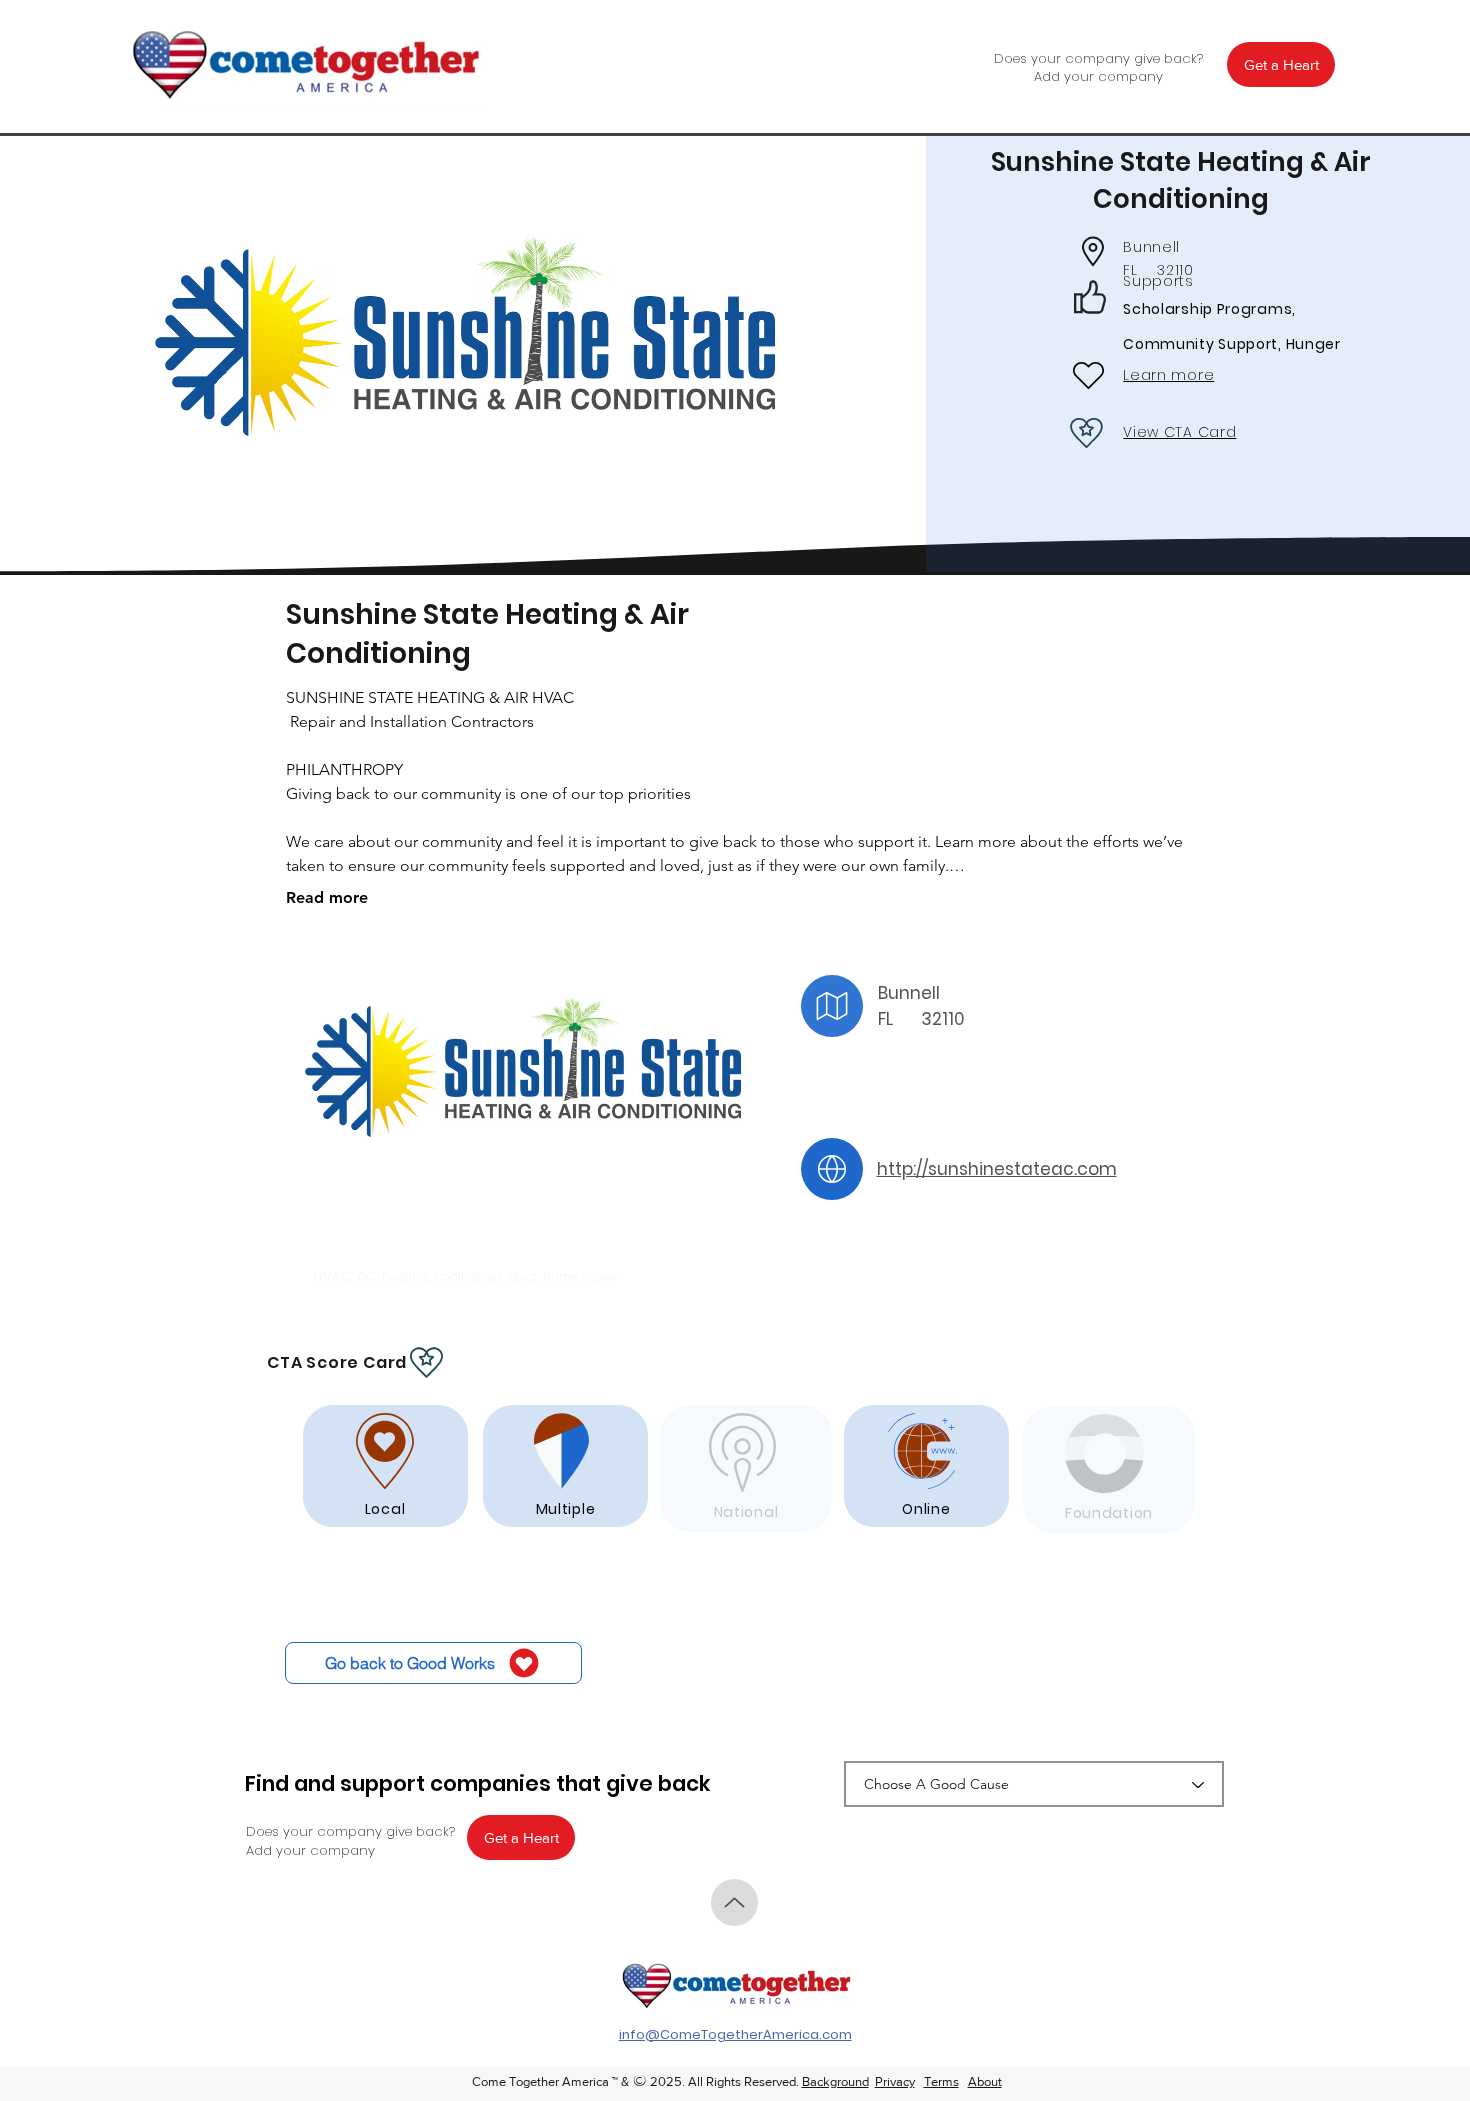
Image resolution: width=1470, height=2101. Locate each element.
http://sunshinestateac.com (997, 1169)
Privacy (895, 2081)
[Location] (832, 1006)
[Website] (832, 1169)
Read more (327, 897)
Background (835, 2081)
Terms (941, 2081)
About (985, 2081)
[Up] (734, 1902)
